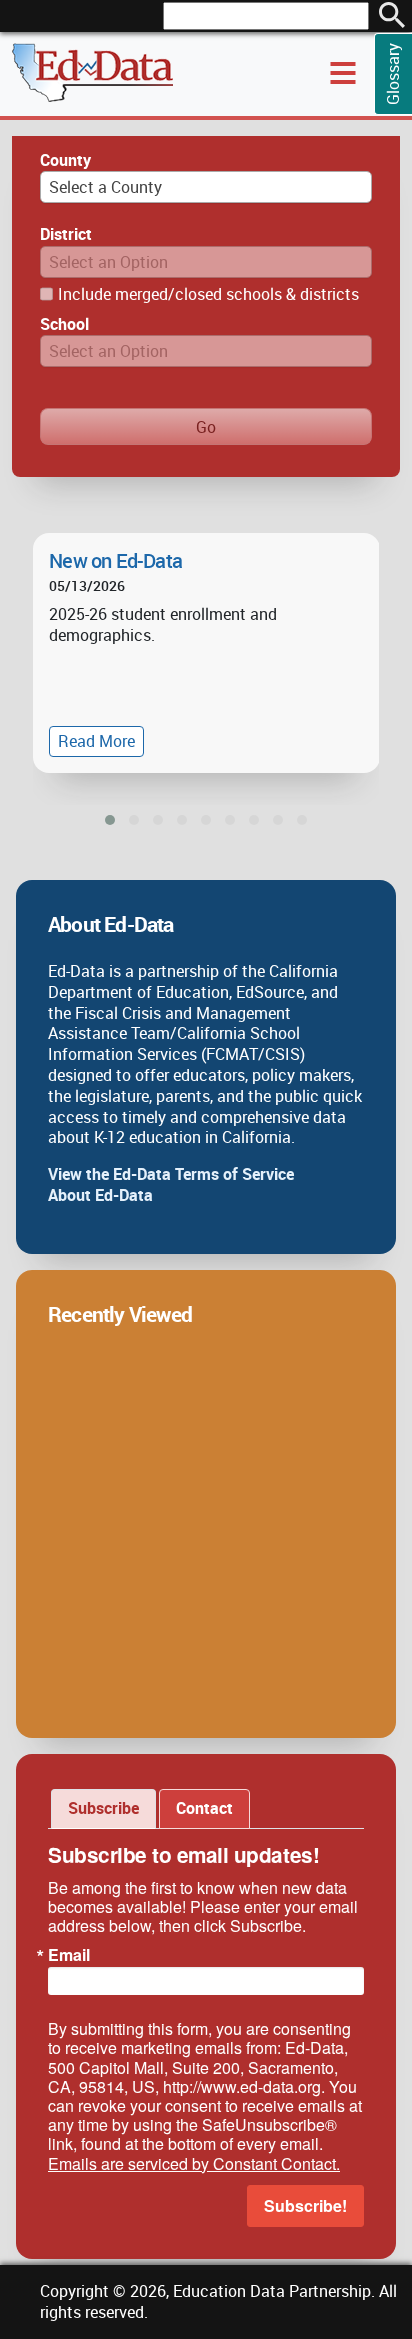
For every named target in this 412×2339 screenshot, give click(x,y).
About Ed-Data (100, 1195)
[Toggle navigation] (343, 73)
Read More (96, 741)
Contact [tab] (204, 1808)
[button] (110, 820)
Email (69, 1955)
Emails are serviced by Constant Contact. (194, 2163)
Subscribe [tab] (103, 1808)
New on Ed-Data (115, 561)
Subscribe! (305, 2205)
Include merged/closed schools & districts (208, 294)
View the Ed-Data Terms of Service (171, 1174)
